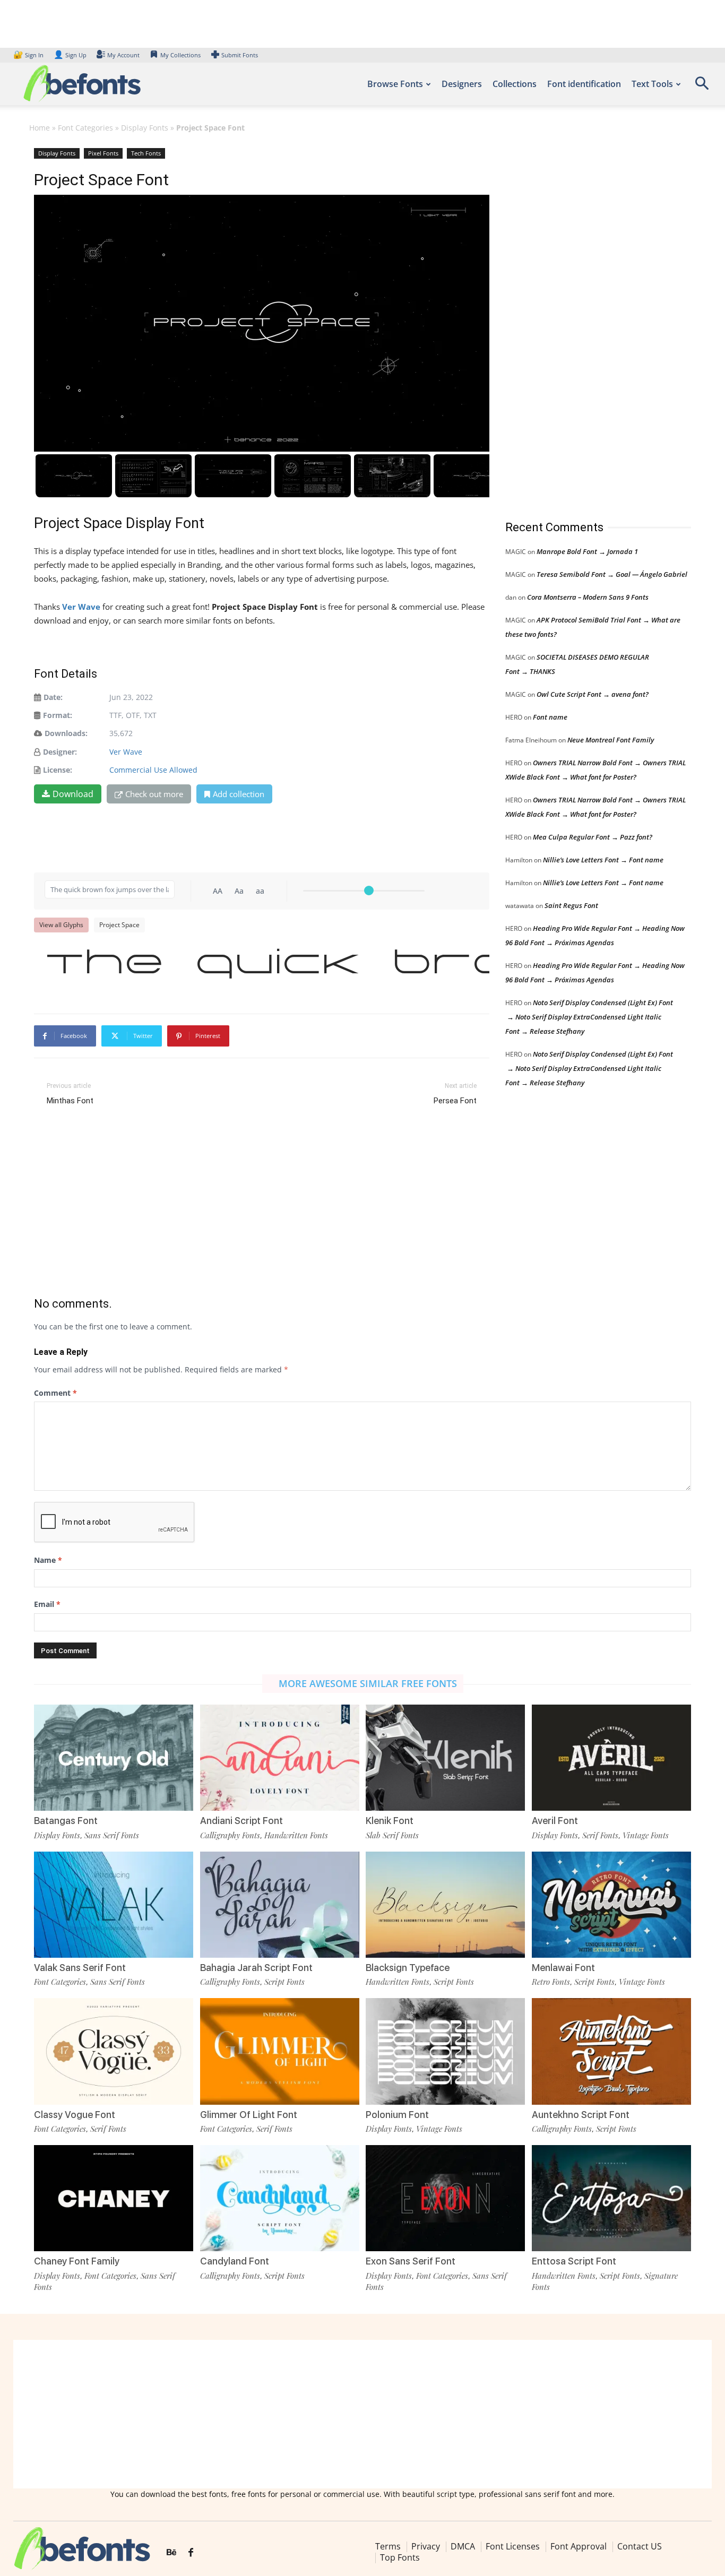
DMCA (463, 2546)
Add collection (239, 794)
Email (47, 1604)
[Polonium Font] (445, 2051)
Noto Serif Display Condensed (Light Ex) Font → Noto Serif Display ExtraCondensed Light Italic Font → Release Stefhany (589, 1017)
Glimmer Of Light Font (249, 2115)
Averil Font (555, 1821)
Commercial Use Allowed (153, 770)
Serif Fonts (600, 1835)
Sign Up (70, 55)
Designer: (60, 752)
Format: (58, 715)
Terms (388, 2546)
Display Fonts (145, 128)
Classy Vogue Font (75, 2115)
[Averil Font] (611, 1758)
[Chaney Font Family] (114, 2198)
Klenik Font (390, 1821)
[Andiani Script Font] (280, 1758)
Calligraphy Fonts (230, 1835)
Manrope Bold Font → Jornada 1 (587, 551)
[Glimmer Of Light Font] (280, 2051)
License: (58, 770)
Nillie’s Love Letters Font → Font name (603, 860)
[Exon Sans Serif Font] (445, 2198)
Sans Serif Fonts (112, 1835)
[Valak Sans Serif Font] (114, 1905)
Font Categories (85, 128)
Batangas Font (66, 1821)
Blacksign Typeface (408, 1968)
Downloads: (66, 733)
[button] (702, 87)
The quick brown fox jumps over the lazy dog (267, 964)
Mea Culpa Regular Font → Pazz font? (593, 837)
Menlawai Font (563, 1968)
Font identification (584, 84)
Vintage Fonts (646, 1835)
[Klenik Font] (445, 1758)
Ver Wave (126, 752)
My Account (123, 55)
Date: (53, 697)
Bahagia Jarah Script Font (256, 1968)
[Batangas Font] (114, 1758)
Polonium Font (397, 2115)
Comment (55, 1393)
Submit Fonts (240, 55)
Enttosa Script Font (574, 2261)
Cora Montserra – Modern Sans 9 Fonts (588, 597)
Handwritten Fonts (296, 1835)
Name (48, 1560)
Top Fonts (400, 2557)
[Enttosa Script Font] (611, 2198)
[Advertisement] (585, 323)
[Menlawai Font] (611, 1905)
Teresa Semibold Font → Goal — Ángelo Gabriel (612, 574)
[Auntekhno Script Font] (611, 2051)
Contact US (640, 2546)
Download (73, 794)
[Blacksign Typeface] (445, 1905)
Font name (550, 717)
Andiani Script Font (241, 1821)
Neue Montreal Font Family (611, 740)
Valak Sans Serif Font (80, 1968)
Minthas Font (70, 1101)
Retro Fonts (551, 1982)
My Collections (180, 55)
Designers (462, 84)
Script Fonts (284, 1982)
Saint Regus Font (571, 905)
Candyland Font (235, 2261)
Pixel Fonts (103, 153)
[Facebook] (191, 2553)
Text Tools (652, 84)
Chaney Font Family (77, 2261)
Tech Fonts (146, 153)
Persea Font (455, 1101)
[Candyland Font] (280, 2198)
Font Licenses (513, 2546)
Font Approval (579, 2546)
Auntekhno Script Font (581, 2115)
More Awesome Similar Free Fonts (368, 1683)
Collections (515, 84)
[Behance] (171, 2553)
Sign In (29, 55)
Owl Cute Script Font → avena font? (593, 694)
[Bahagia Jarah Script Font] (280, 1905)
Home (40, 128)
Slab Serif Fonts (392, 1835)
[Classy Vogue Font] (114, 2051)
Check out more (154, 794)
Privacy (426, 2546)
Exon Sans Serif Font (411, 2261)
